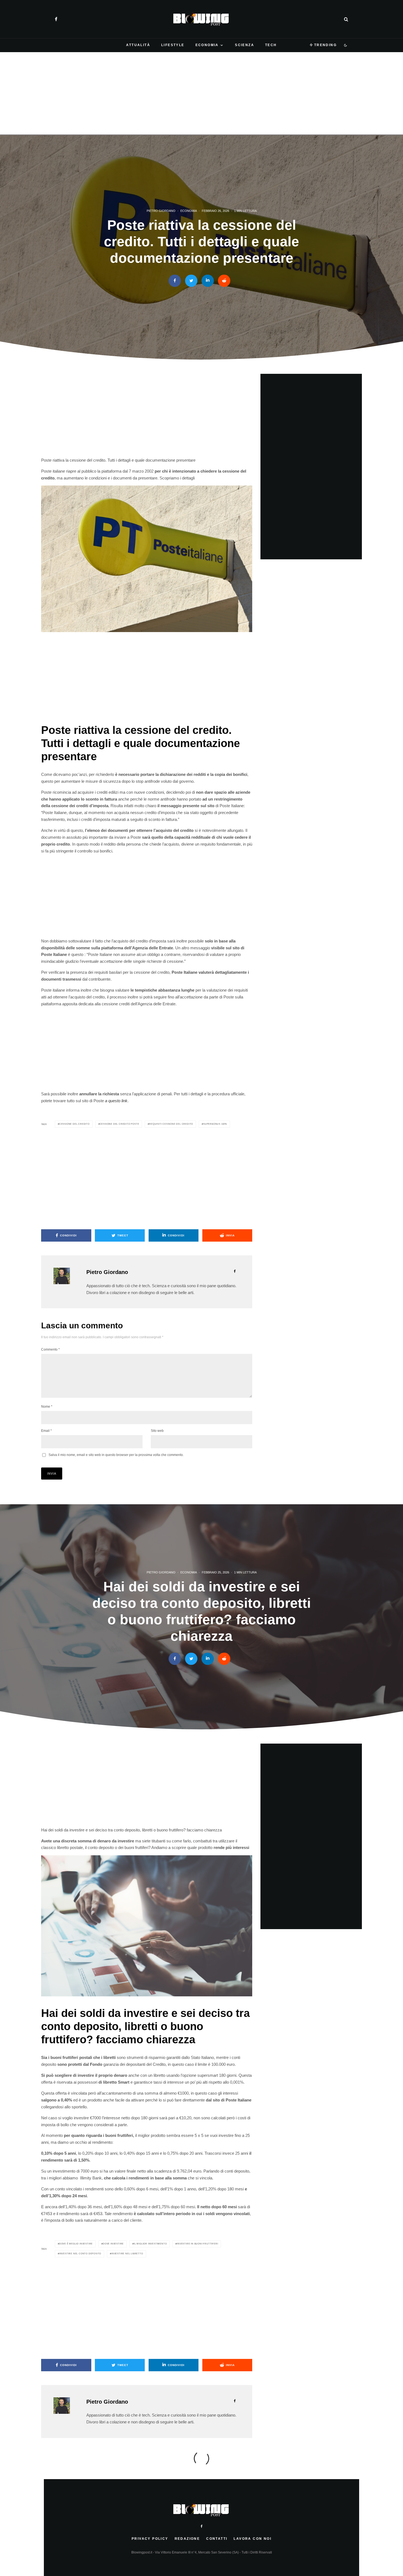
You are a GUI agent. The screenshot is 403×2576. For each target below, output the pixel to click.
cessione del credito (74, 1124)
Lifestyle (173, 45)
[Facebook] (56, 19)
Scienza (245, 45)
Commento (50, 1349)
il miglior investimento (150, 2244)
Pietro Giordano (161, 211)
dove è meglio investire (76, 2244)
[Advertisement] (201, 93)
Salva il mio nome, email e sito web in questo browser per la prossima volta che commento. (116, 1455)
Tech (271, 45)
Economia (207, 45)
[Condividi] (175, 281)
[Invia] (224, 281)
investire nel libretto (127, 2254)
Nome (47, 1407)
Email (46, 1431)
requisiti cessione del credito (171, 1124)
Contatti (217, 2539)
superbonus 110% (215, 1124)
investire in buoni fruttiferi (197, 2244)
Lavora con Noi (252, 2539)
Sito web (157, 1431)
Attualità (138, 45)
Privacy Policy (150, 2539)
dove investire (113, 2244)
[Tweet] (191, 281)
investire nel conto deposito (80, 2254)
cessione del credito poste (120, 1124)
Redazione (187, 2539)
